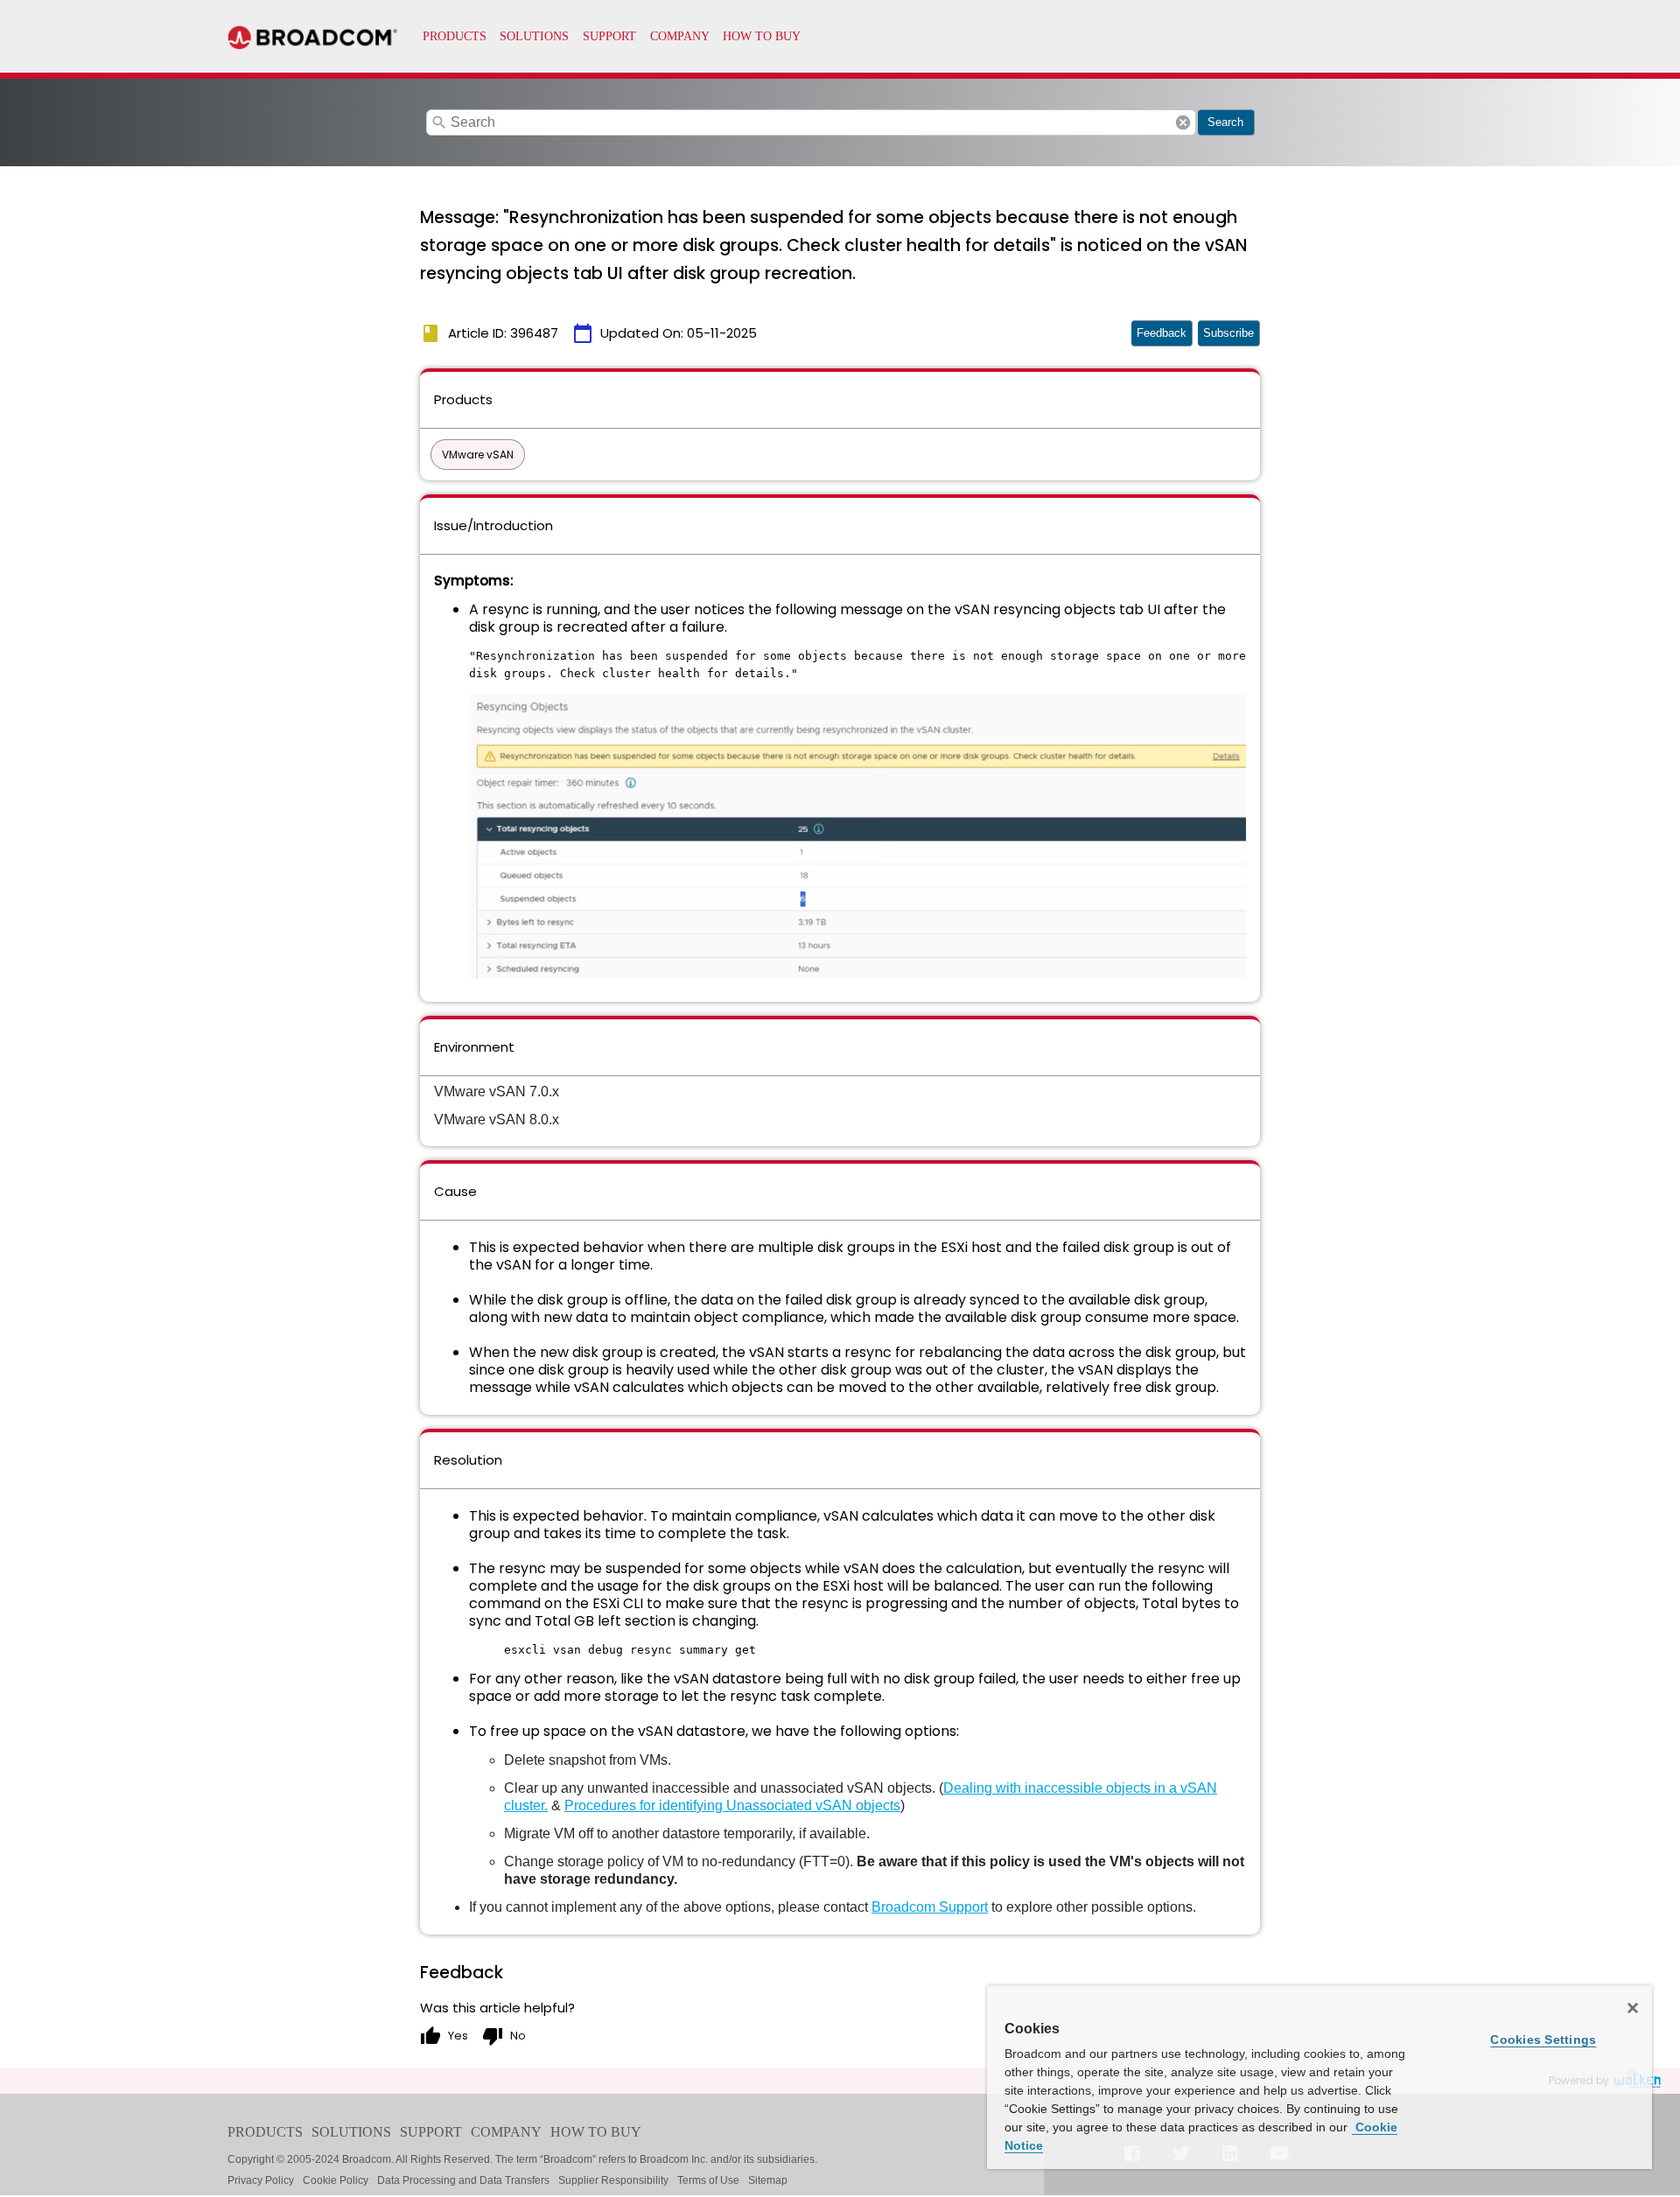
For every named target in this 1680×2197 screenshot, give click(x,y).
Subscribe (1228, 333)
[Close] (1633, 2008)
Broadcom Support (930, 1907)
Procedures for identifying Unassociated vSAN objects (732, 1805)
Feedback (1162, 333)
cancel (1183, 122)
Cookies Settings (1543, 2040)
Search (1225, 122)
